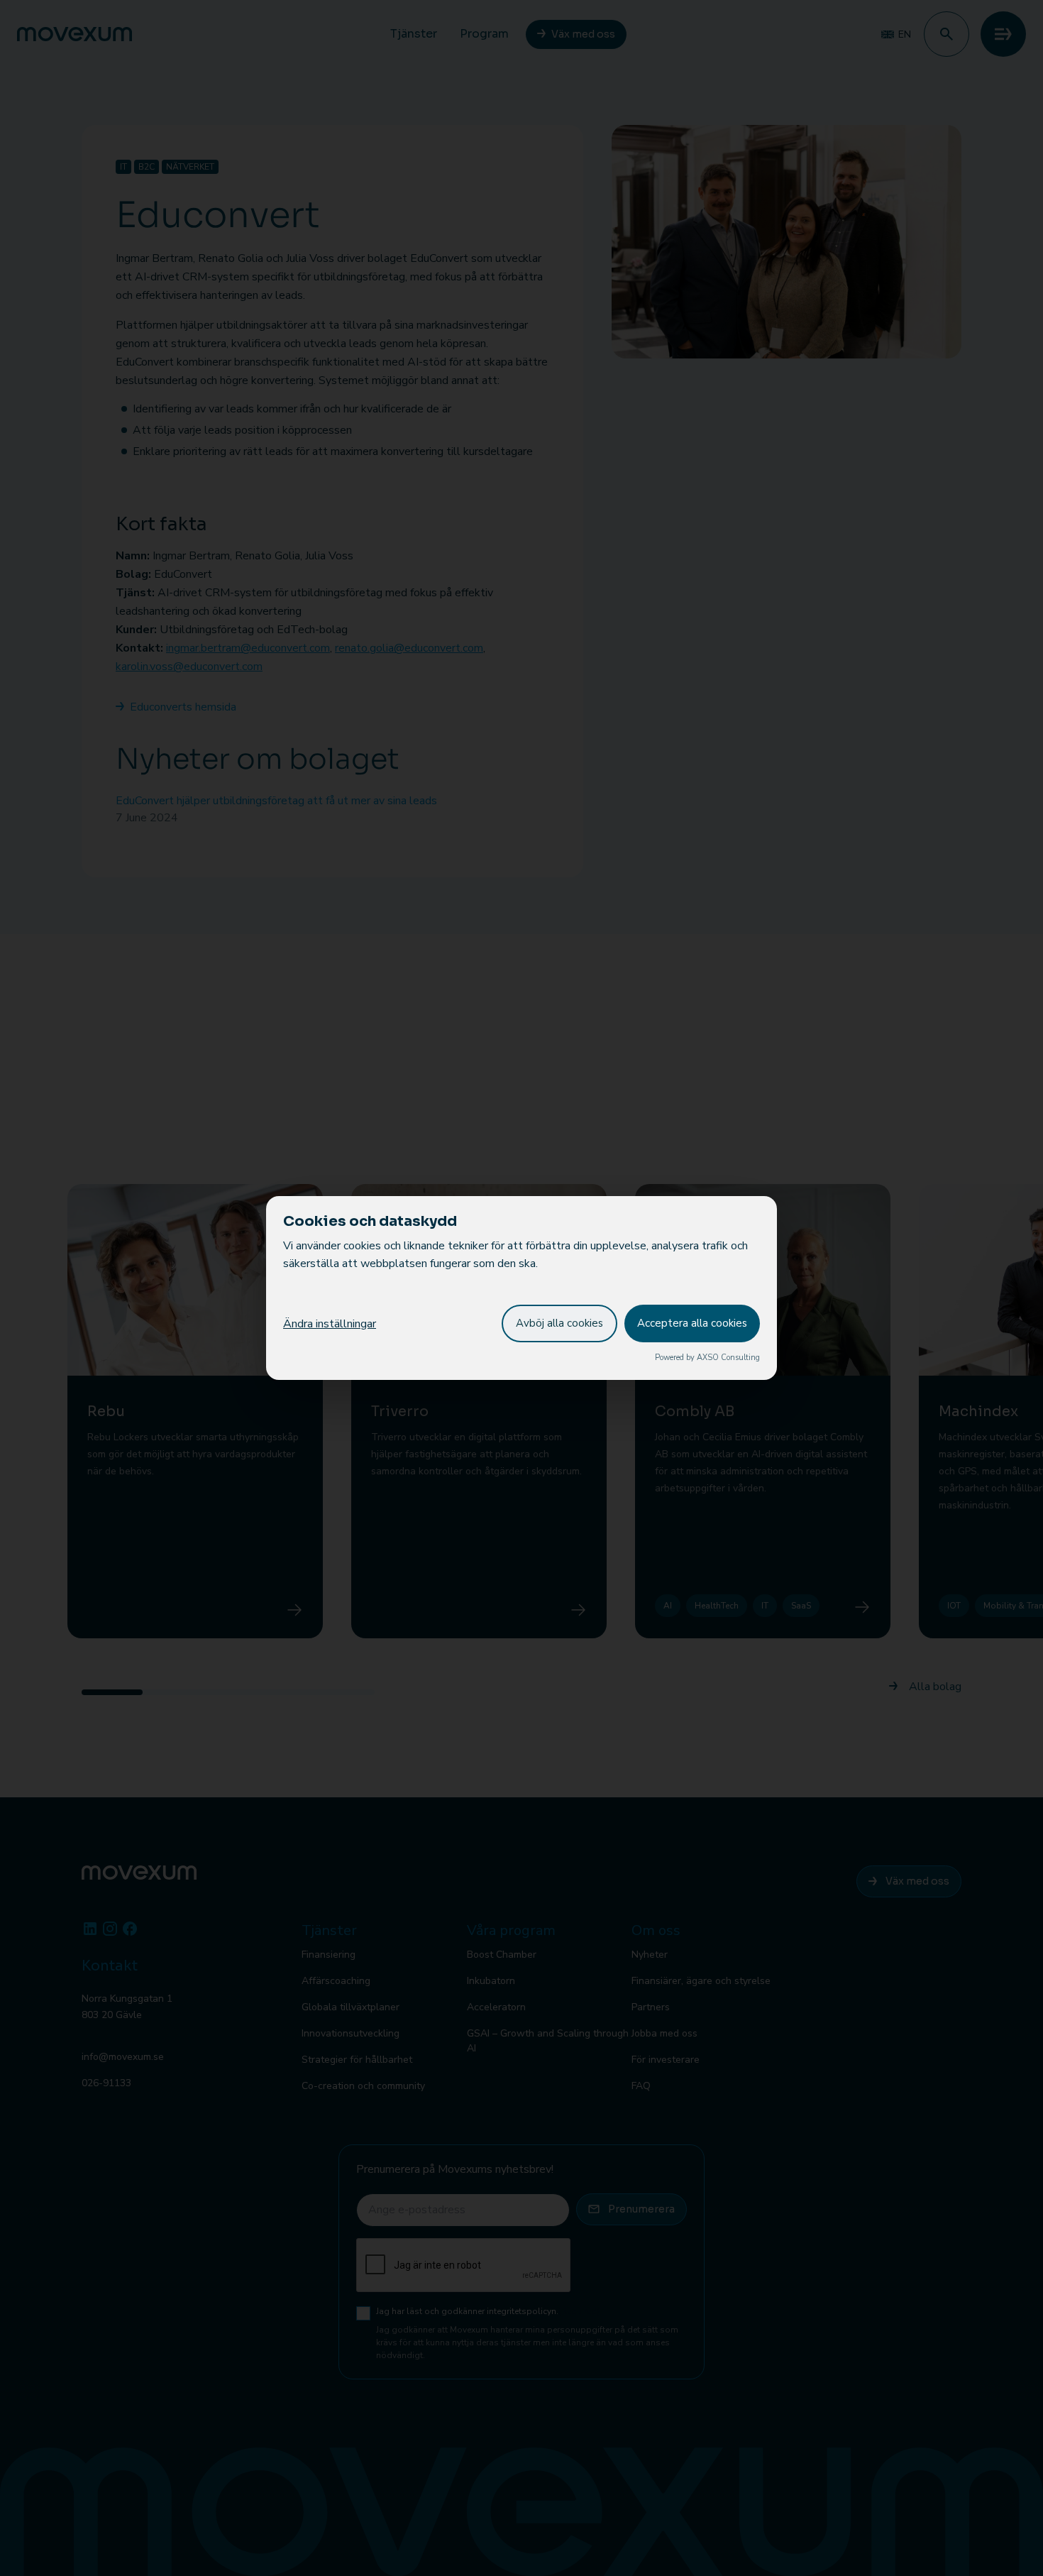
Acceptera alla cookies (692, 1323)
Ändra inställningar (330, 1324)
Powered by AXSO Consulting (707, 1358)
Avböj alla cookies (559, 1323)
